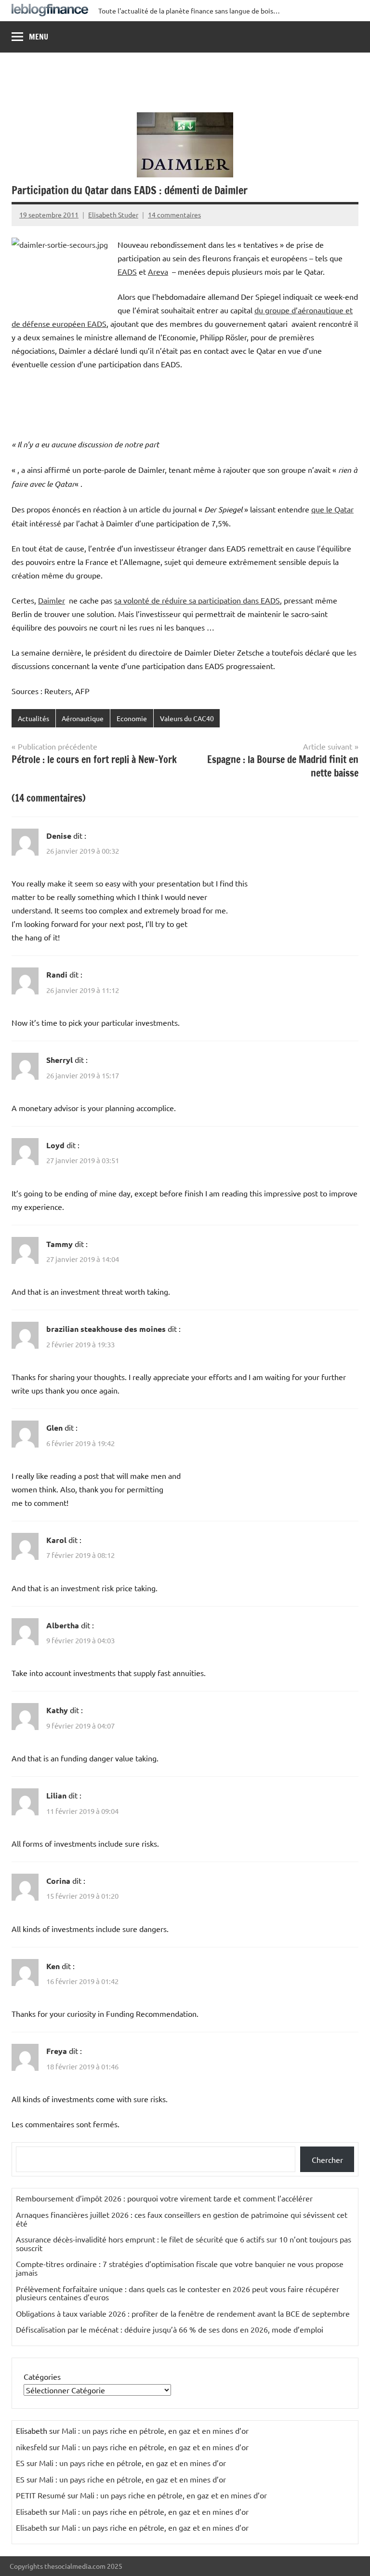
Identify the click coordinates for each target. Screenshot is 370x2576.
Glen (54, 1428)
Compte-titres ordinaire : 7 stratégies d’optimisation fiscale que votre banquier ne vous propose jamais (180, 2268)
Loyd (55, 1145)
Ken (53, 1966)
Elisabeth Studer (113, 215)
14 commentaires (174, 215)
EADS (127, 271)
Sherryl (59, 1060)
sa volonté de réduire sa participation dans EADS (197, 600)
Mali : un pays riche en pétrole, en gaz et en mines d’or (155, 2430)
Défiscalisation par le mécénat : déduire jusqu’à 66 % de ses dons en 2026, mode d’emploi (170, 2329)
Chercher (327, 2160)
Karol (56, 1540)
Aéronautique (83, 718)
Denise (59, 836)
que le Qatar (332, 509)
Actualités (33, 718)
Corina (58, 1881)
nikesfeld (32, 2447)
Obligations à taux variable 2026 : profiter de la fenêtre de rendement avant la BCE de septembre (183, 2313)
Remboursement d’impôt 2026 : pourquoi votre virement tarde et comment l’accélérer (164, 2198)
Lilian (56, 1795)
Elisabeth (32, 2511)
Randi (57, 974)
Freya (57, 2051)
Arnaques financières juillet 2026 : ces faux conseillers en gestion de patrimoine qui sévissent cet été (182, 2219)
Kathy (57, 1710)
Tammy (59, 1244)
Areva (158, 271)
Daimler (52, 600)
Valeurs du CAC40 (187, 718)
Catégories (42, 2376)
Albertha (63, 1625)
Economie (132, 718)
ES (20, 2463)
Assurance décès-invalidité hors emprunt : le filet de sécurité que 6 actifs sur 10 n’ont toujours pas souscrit (184, 2243)
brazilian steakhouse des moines (106, 1329)
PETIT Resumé (41, 2495)
